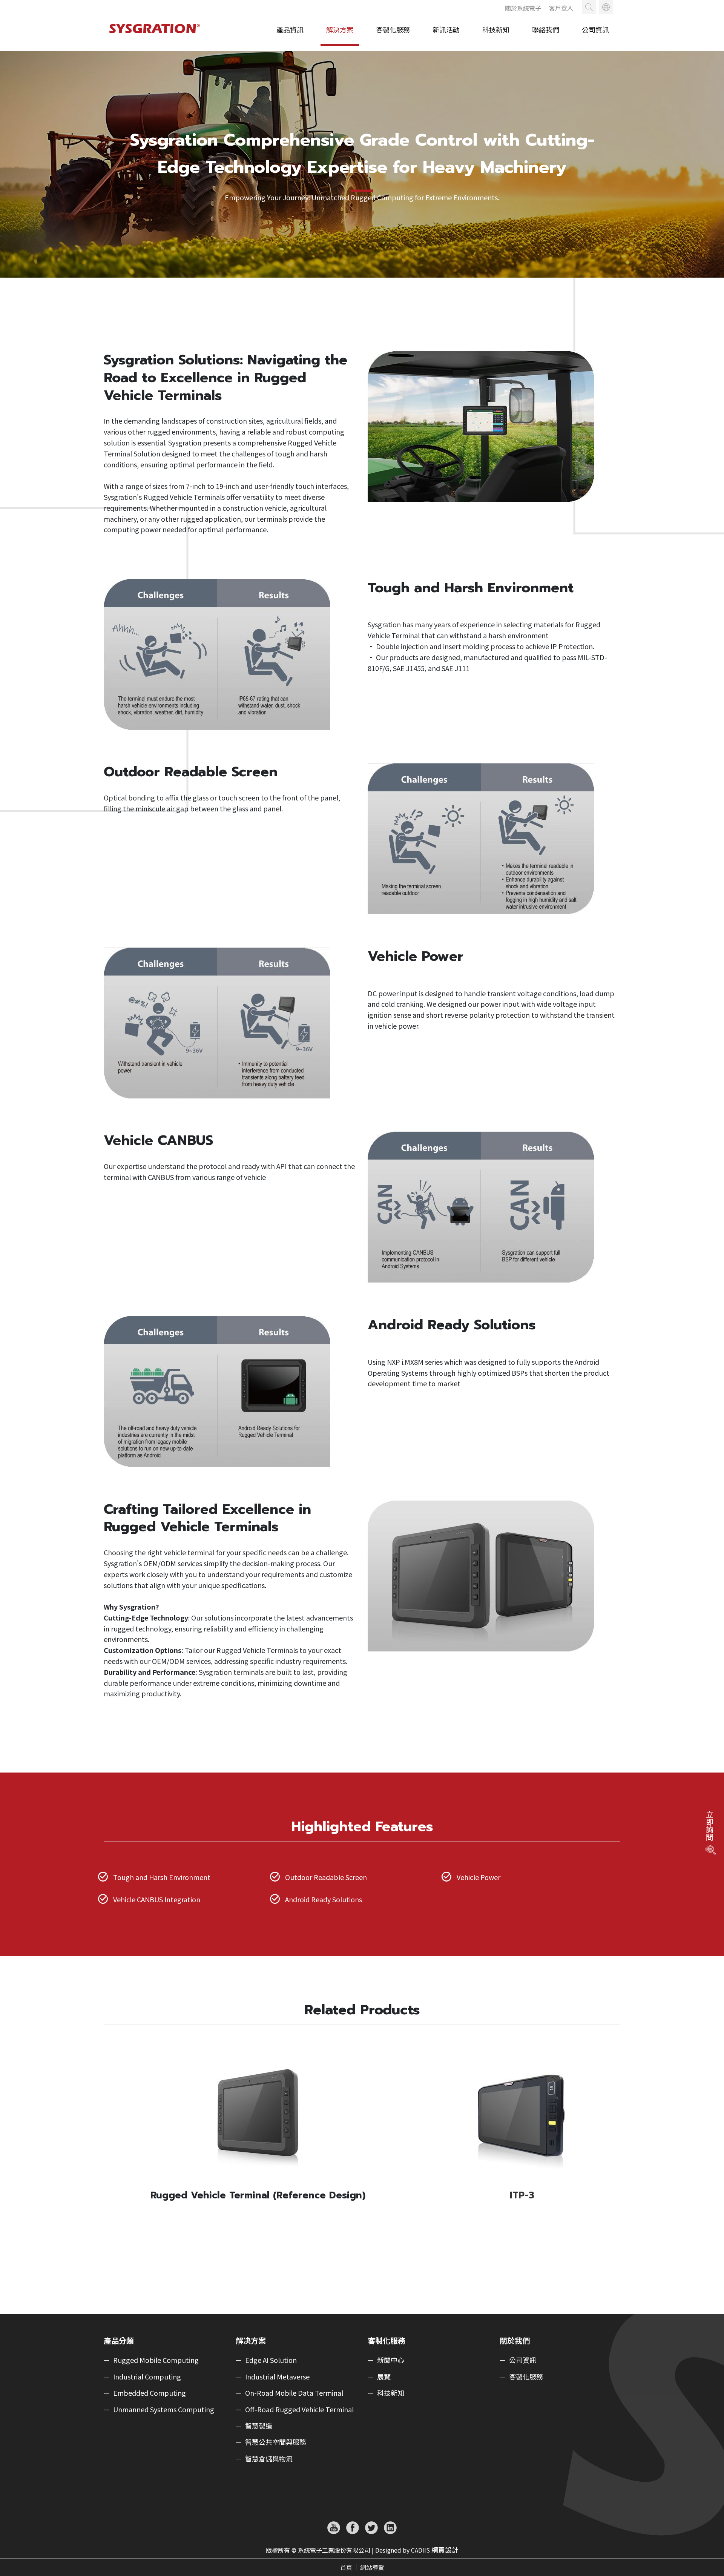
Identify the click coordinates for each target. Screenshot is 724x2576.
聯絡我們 (546, 29)
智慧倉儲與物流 (269, 2459)
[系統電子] (156, 36)
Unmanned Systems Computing (164, 2410)
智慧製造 (259, 2426)
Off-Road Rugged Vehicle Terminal (299, 2410)
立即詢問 (709, 1826)
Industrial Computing (147, 2377)
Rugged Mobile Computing (156, 2360)
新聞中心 (391, 2360)
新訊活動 (446, 29)
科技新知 (496, 29)
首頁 (346, 2567)
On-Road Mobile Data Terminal (294, 2393)
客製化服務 (393, 29)
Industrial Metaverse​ (277, 2377)
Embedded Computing (150, 2393)
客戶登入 (561, 8)
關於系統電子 (523, 8)
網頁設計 (445, 2550)
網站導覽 (372, 2567)
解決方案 (340, 29)
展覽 (384, 2377)
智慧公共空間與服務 (276, 2442)
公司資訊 (595, 29)
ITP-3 (522, 2195)
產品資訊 (290, 29)
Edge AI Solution (271, 2360)
